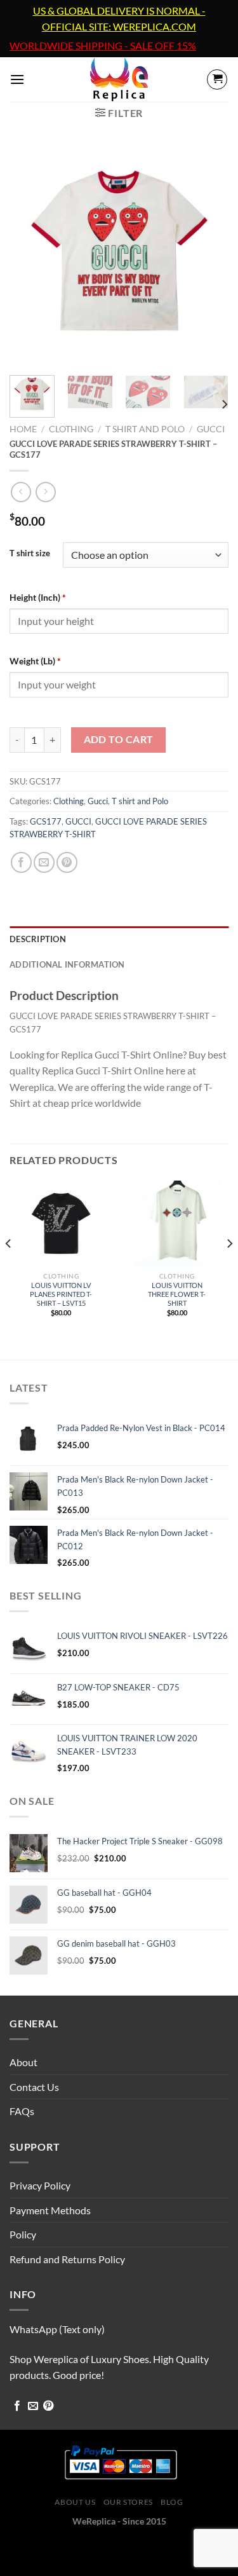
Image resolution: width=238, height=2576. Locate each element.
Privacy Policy (40, 2185)
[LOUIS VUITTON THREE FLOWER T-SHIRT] (177, 1223)
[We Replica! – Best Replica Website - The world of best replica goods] (119, 79)
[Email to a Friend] (44, 862)
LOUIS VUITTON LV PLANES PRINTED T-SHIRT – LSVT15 (61, 1294)
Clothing (71, 429)
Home (23, 429)
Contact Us (34, 2087)
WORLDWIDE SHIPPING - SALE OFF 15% (103, 46)
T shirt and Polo (145, 429)
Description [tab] (38, 939)
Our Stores (128, 2502)
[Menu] (17, 79)
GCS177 (46, 821)
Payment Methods (50, 2210)
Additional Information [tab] (67, 964)
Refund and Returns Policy (67, 2259)
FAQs (22, 2111)
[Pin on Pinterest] (67, 862)
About (23, 2062)
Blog (172, 2502)
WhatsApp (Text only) (57, 2329)
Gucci (211, 429)
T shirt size (30, 554)
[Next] (208, 256)
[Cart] (217, 79)
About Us (75, 2502)
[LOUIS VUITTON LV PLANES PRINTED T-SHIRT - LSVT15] (61, 1223)
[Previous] (30, 256)
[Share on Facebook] (21, 862)
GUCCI (78, 821)
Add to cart (119, 739)
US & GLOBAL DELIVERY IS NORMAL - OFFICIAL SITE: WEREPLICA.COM (119, 19)
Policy (23, 2234)
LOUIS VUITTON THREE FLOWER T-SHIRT (177, 1294)
